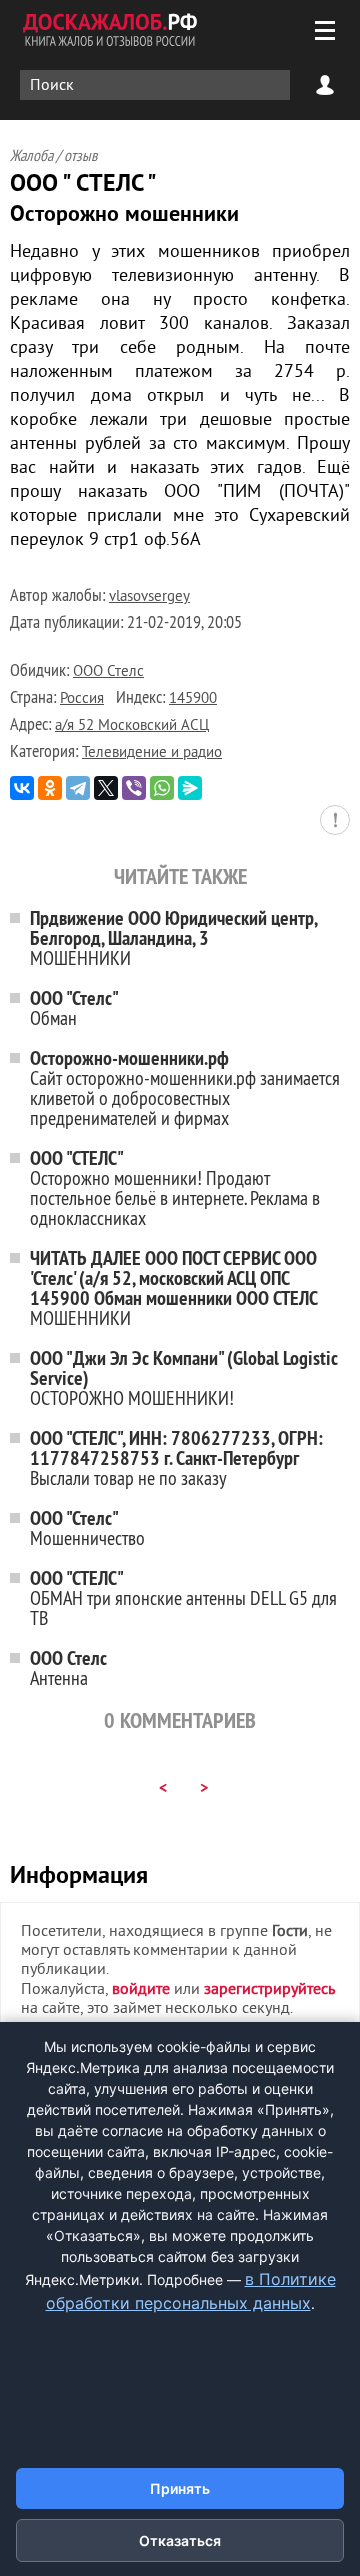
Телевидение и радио (152, 753)
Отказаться (180, 2540)
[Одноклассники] (50, 788)
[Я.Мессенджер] (190, 788)
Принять (180, 2488)
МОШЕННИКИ (173, 937)
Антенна (68, 1667)
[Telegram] (78, 788)
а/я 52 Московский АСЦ (132, 726)
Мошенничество (87, 1527)
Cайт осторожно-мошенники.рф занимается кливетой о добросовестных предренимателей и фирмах (185, 1087)
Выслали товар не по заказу (176, 1457)
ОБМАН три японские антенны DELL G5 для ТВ (183, 1597)
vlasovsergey (149, 597)
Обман (74, 1007)
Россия (82, 699)
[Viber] (134, 788)
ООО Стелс (108, 672)
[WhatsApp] (162, 788)
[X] (106, 788)
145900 (193, 699)
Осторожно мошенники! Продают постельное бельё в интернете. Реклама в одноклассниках (175, 1187)
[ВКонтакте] (22, 788)
